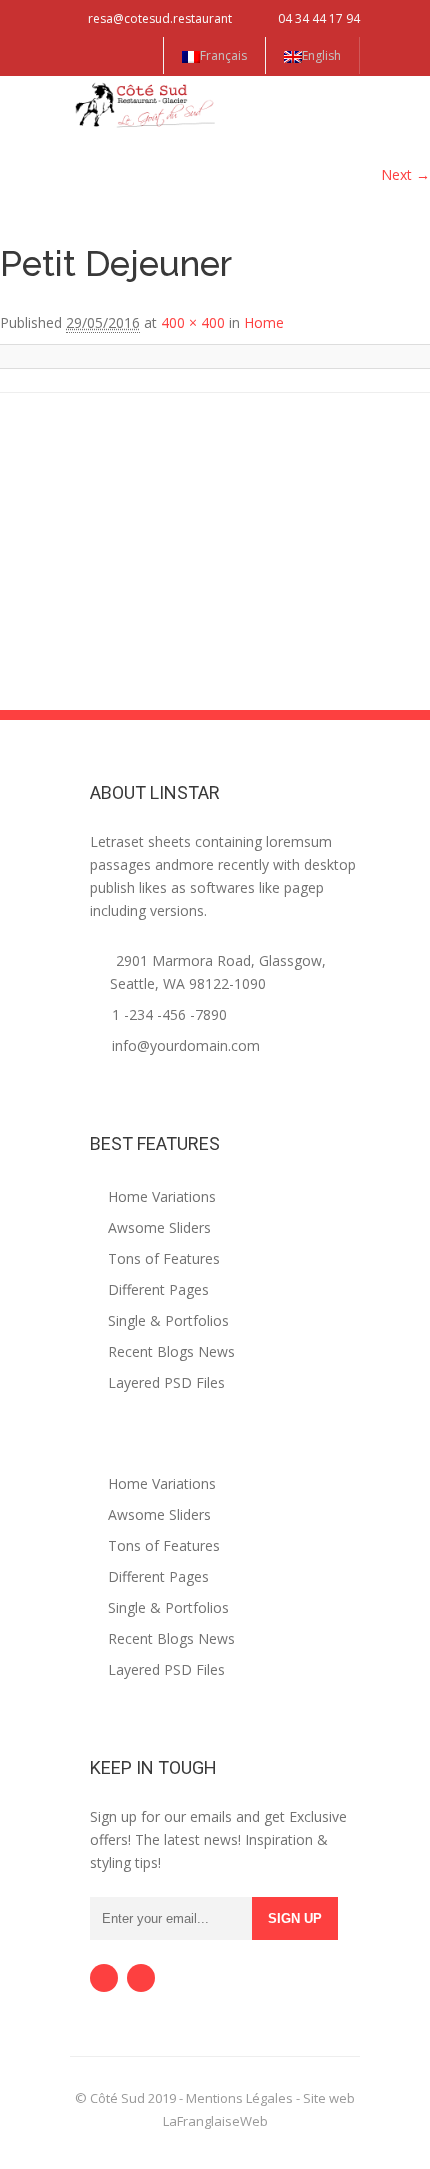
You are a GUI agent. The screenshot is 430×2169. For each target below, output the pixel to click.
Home (264, 322)
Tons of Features (162, 1258)
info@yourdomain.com (186, 1045)
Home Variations (160, 1196)
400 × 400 (193, 322)
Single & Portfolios (166, 1320)
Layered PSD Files (164, 1382)
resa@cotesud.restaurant (160, 18)
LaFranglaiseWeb (215, 2121)
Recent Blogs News (169, 1351)
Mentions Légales (239, 2098)
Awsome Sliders (157, 1227)
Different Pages (156, 1289)
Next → (405, 174)
